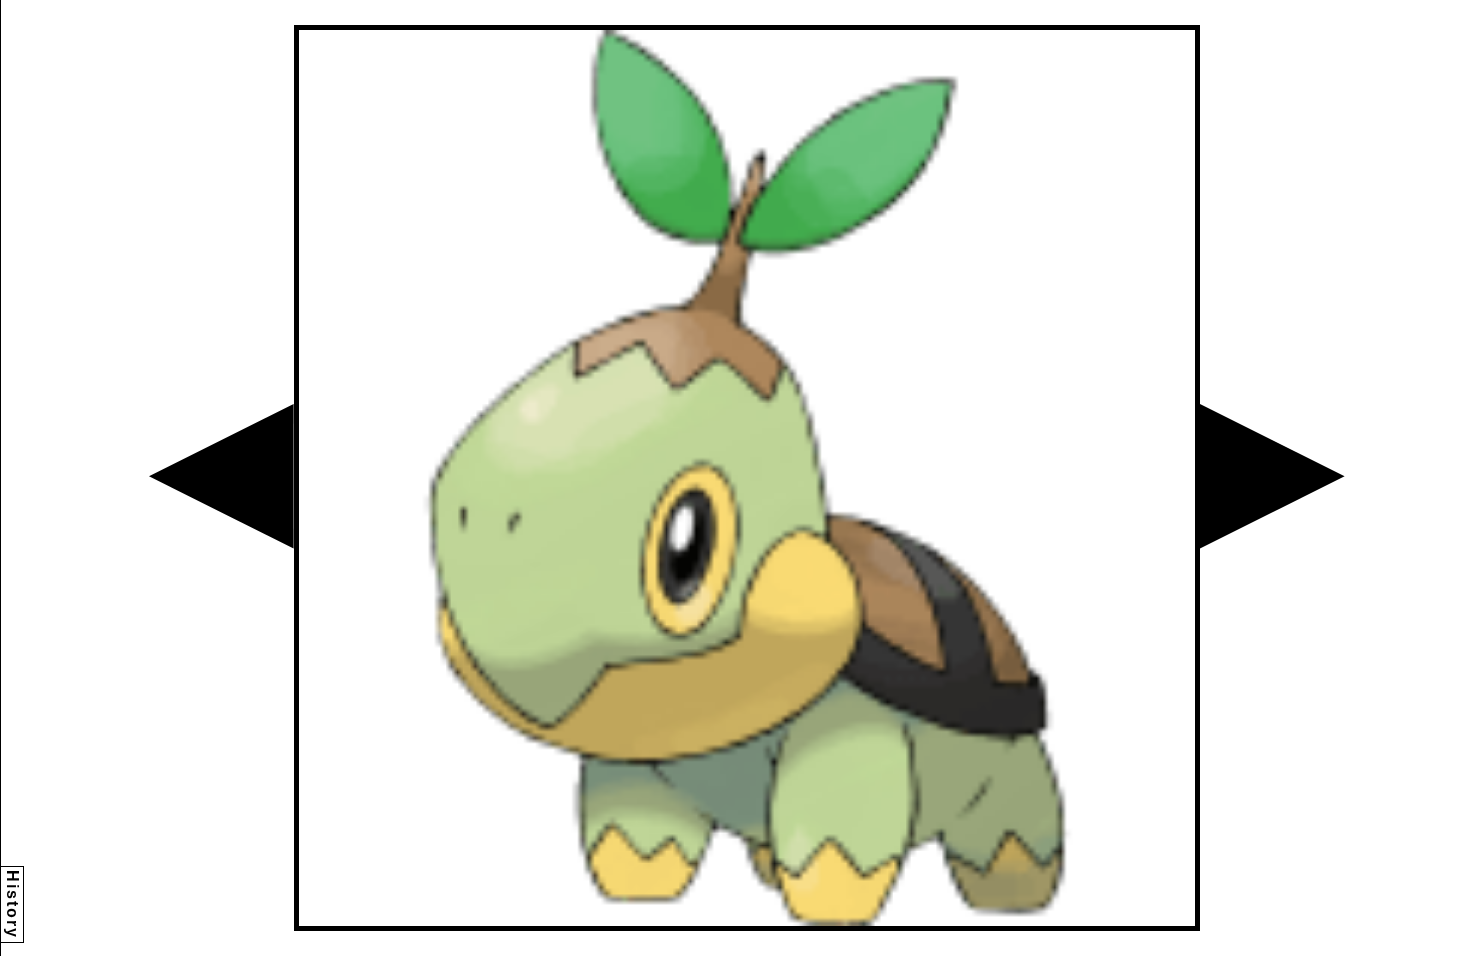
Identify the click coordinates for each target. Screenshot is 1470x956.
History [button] (12, 904)
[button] (221, 476)
